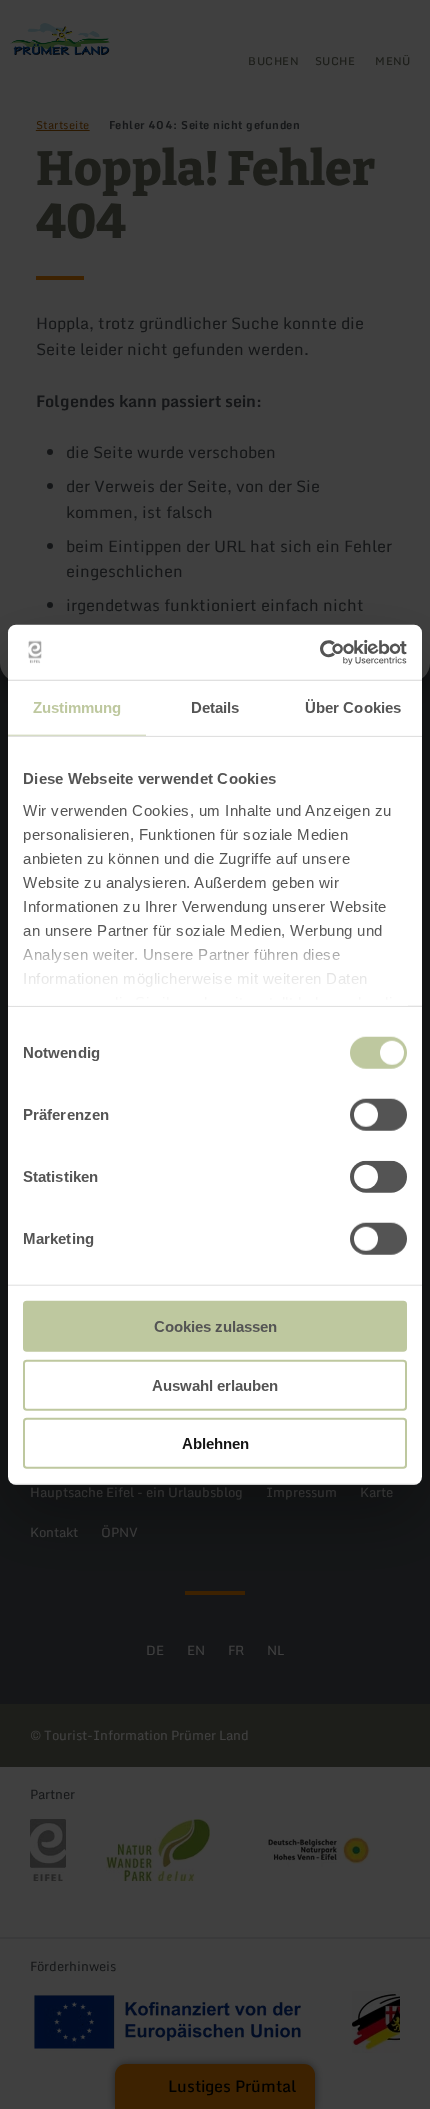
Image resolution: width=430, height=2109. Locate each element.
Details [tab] (215, 707)
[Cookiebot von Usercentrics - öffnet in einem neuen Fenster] (319, 652)
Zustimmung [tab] (77, 707)
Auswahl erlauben (215, 1384)
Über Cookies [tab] (353, 707)
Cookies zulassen (215, 1326)
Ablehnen (215, 1443)
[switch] (378, 1115)
